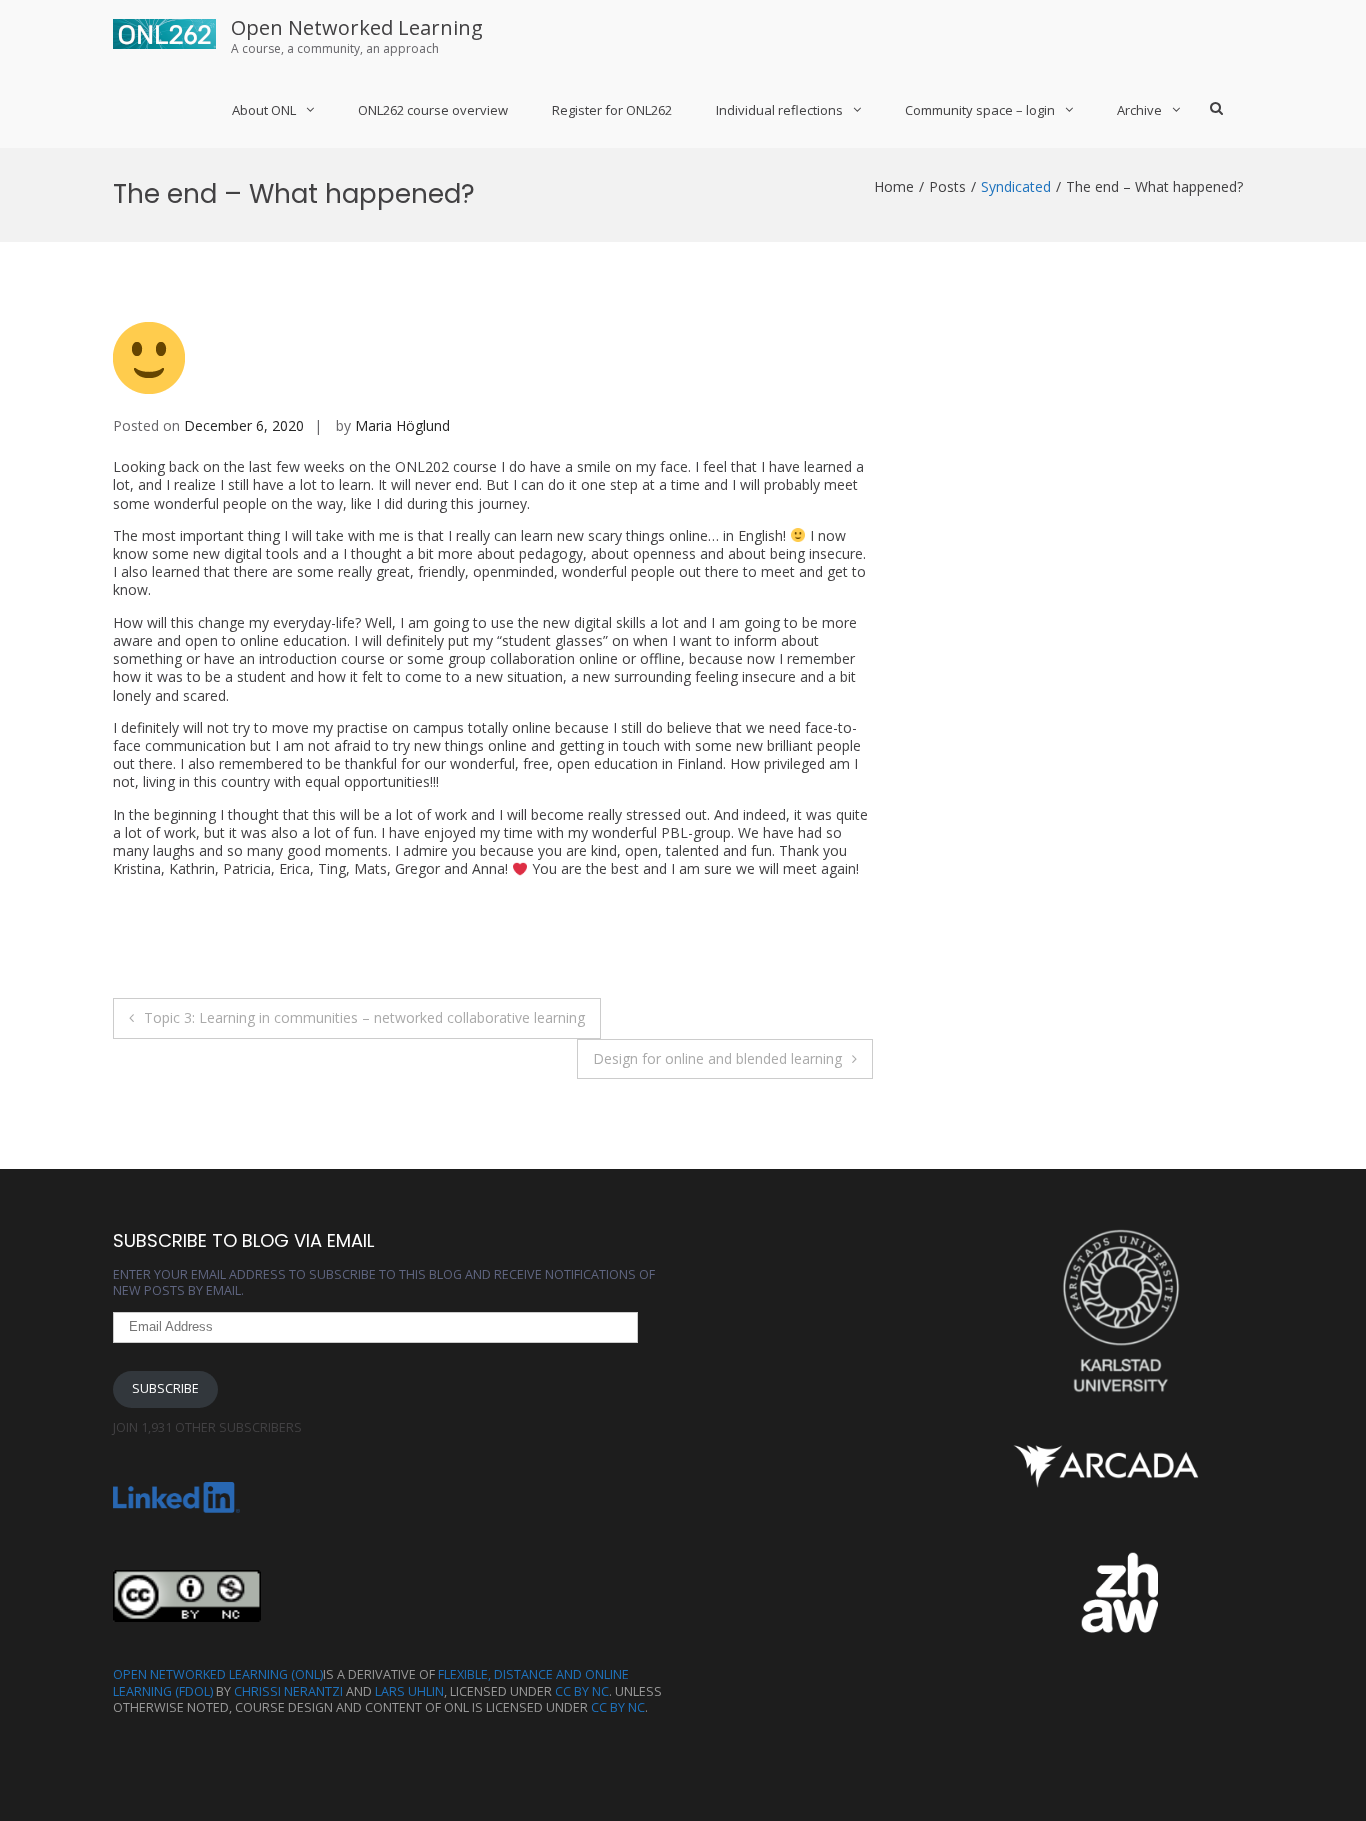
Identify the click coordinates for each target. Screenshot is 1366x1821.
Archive (1139, 110)
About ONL (264, 110)
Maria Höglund (402, 425)
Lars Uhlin (409, 1691)
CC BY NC (582, 1691)
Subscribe (165, 1388)
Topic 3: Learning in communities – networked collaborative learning (364, 1017)
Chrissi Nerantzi (288, 1691)
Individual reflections (779, 110)
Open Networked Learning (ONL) (218, 1674)
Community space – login (980, 110)
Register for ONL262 (612, 110)
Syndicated (1016, 186)
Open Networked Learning (357, 27)
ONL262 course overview (433, 110)
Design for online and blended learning (717, 1058)
